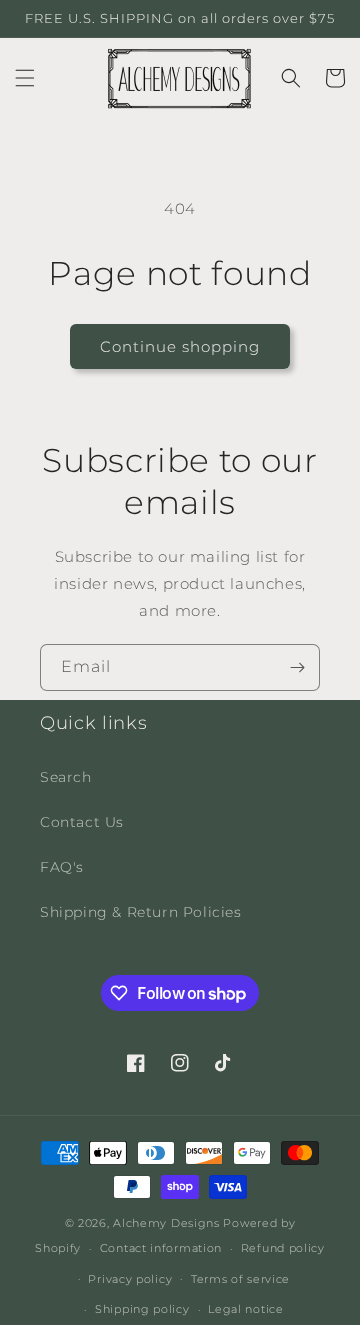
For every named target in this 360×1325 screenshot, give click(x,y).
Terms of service (240, 1279)
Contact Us (82, 822)
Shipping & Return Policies (141, 912)
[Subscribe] (297, 667)
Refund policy (283, 1248)
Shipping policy (142, 1309)
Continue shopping (180, 346)
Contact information (161, 1248)
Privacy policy (130, 1279)
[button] (25, 78)
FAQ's (62, 867)
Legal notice (245, 1309)
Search (66, 777)
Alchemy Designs (166, 1223)
